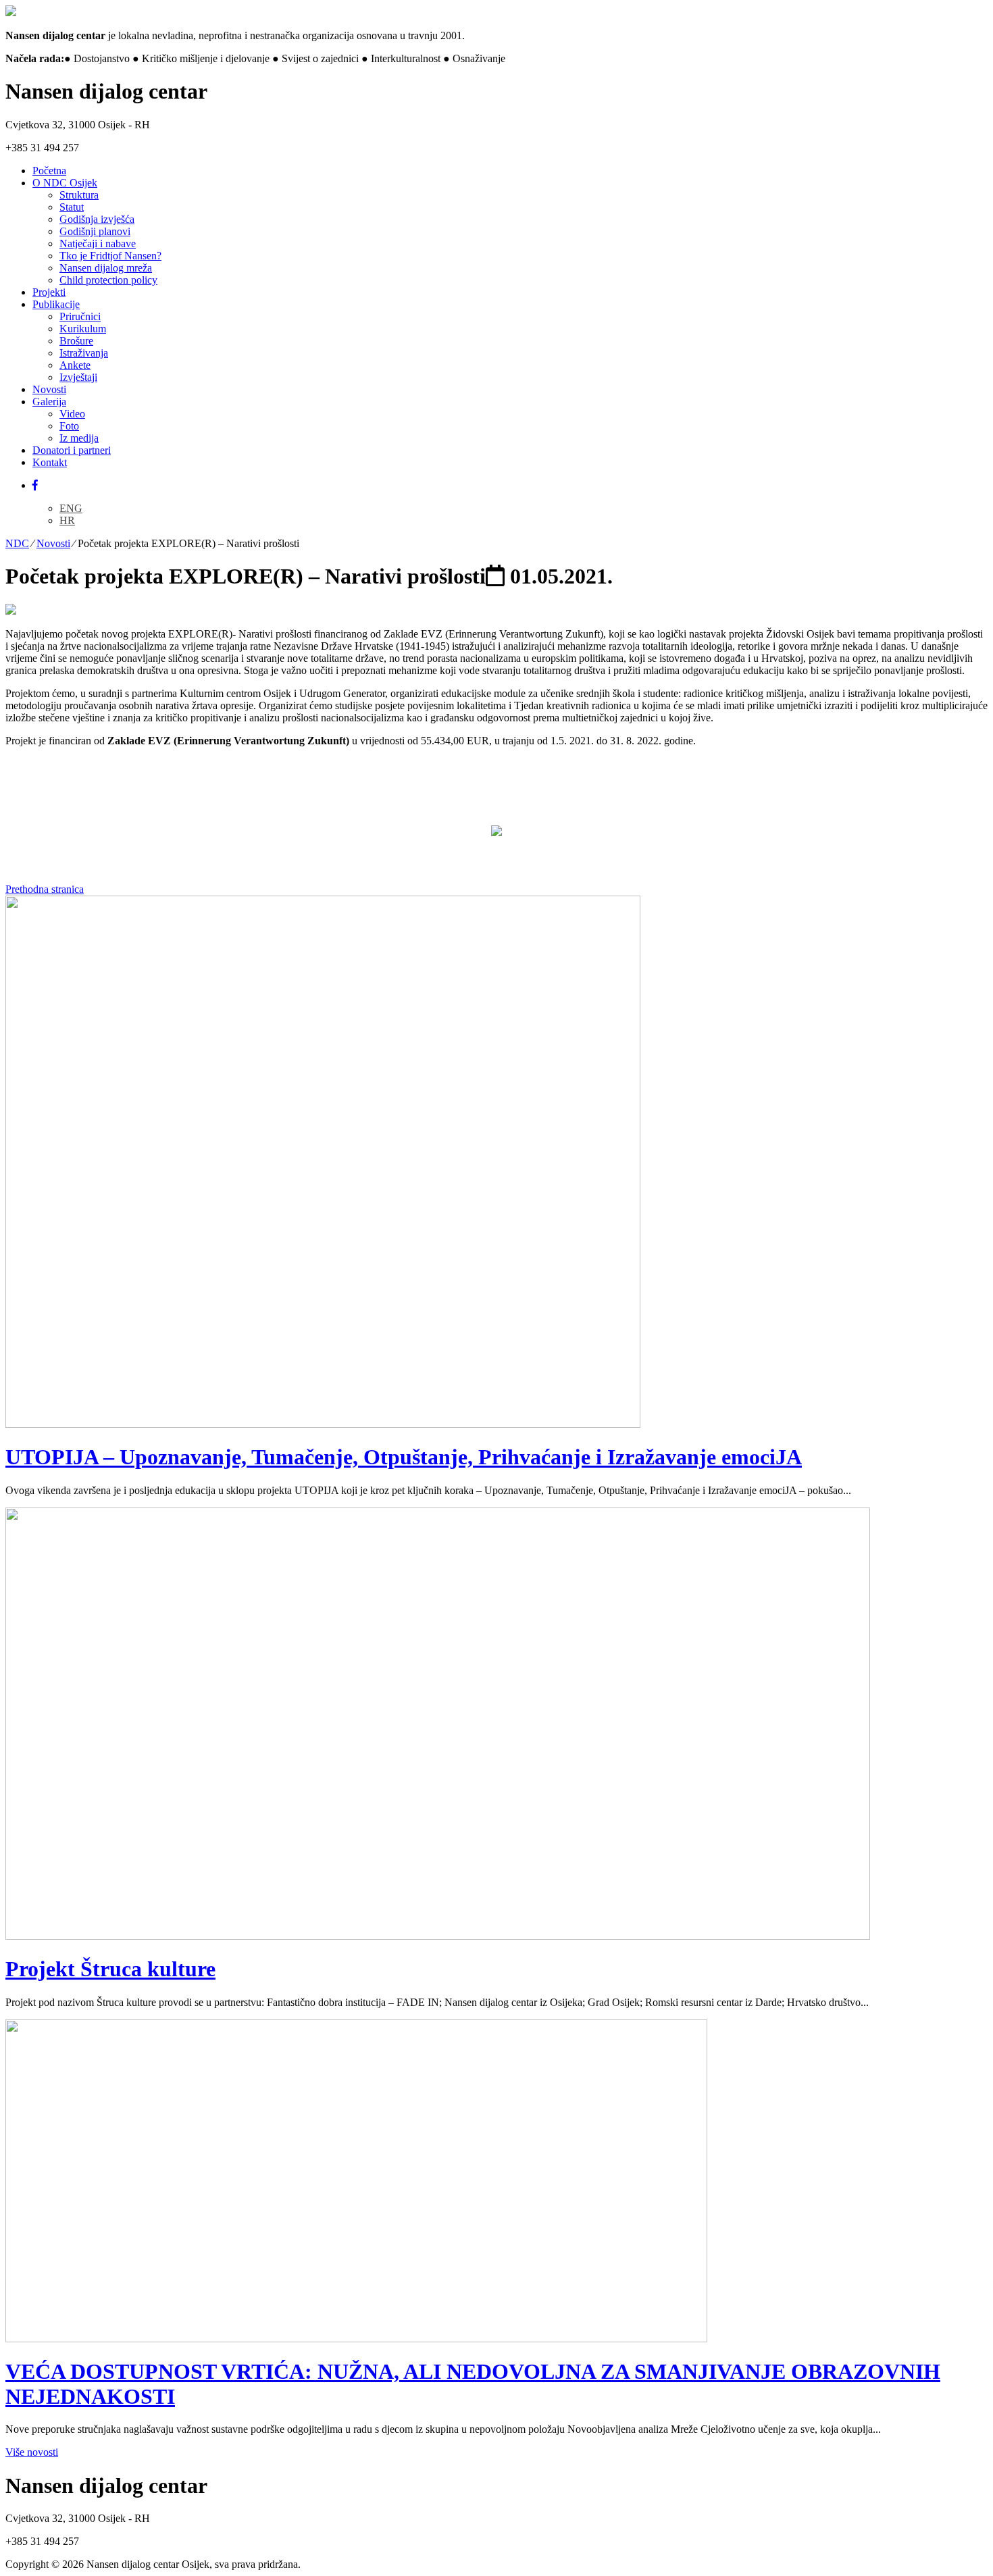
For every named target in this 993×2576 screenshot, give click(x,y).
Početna (49, 171)
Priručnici (80, 316)
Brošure (76, 341)
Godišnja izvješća (97, 219)
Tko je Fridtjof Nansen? (110, 256)
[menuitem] (71, 508)
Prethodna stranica (45, 889)
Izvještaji (78, 377)
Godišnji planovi (95, 231)
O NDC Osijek (65, 183)
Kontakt (50, 462)
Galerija (49, 402)
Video (72, 414)
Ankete (75, 365)
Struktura (79, 195)
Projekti (49, 292)
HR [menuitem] (67, 520)
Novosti (49, 389)
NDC (17, 543)
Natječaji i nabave (98, 243)
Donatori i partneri (72, 450)
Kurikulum (83, 329)
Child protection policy (108, 280)
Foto (69, 426)
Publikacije (56, 304)
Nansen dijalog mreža (106, 268)
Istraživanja (84, 353)
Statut (72, 207)
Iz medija (79, 438)
